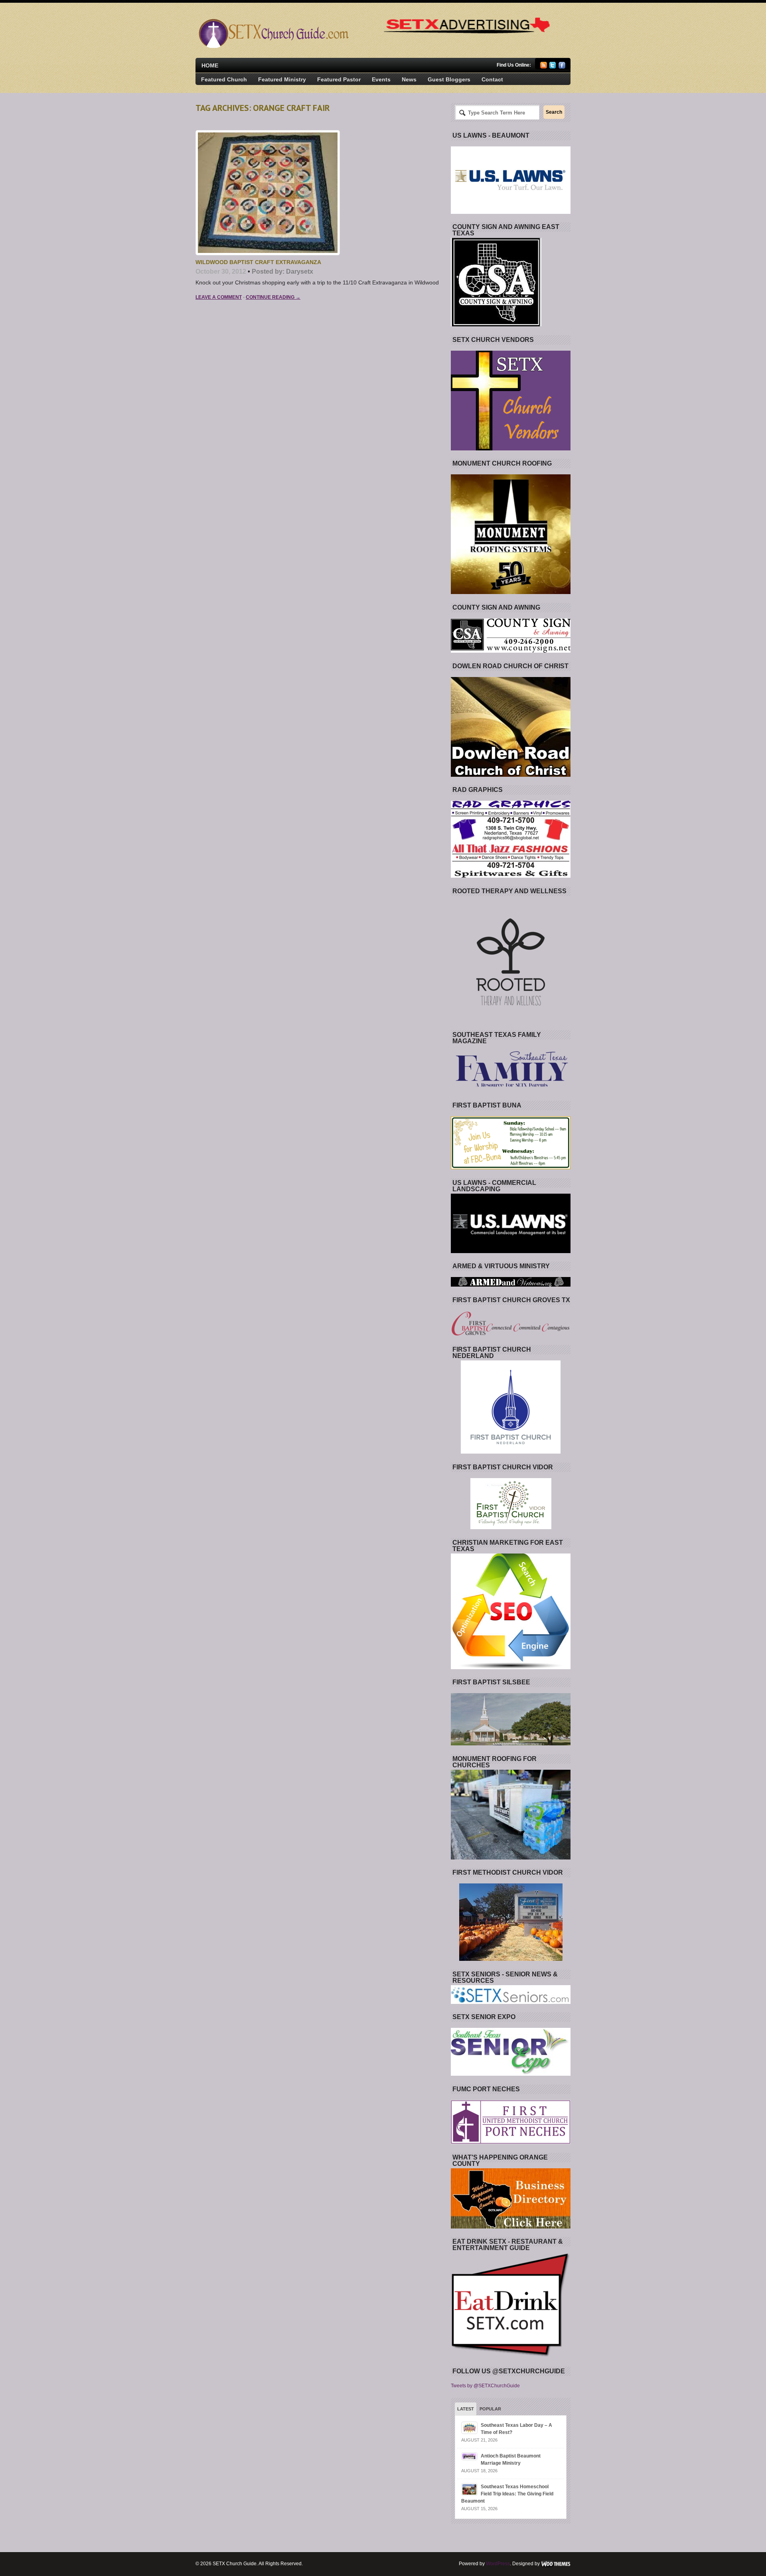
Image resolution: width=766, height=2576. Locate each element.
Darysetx (300, 271)
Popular (490, 2409)
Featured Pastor (339, 79)
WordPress (498, 2564)
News (409, 79)
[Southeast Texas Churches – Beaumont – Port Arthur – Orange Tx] (273, 46)
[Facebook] (562, 67)
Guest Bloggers (449, 79)
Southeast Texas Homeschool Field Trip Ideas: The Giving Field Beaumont (507, 2494)
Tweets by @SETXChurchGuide (485, 2386)
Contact (492, 79)
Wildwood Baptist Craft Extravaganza (258, 262)
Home (210, 65)
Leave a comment (219, 297)
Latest (466, 2409)
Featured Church (224, 79)
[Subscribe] (544, 67)
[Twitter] (553, 67)
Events (381, 79)
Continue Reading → (273, 297)
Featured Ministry (282, 79)
